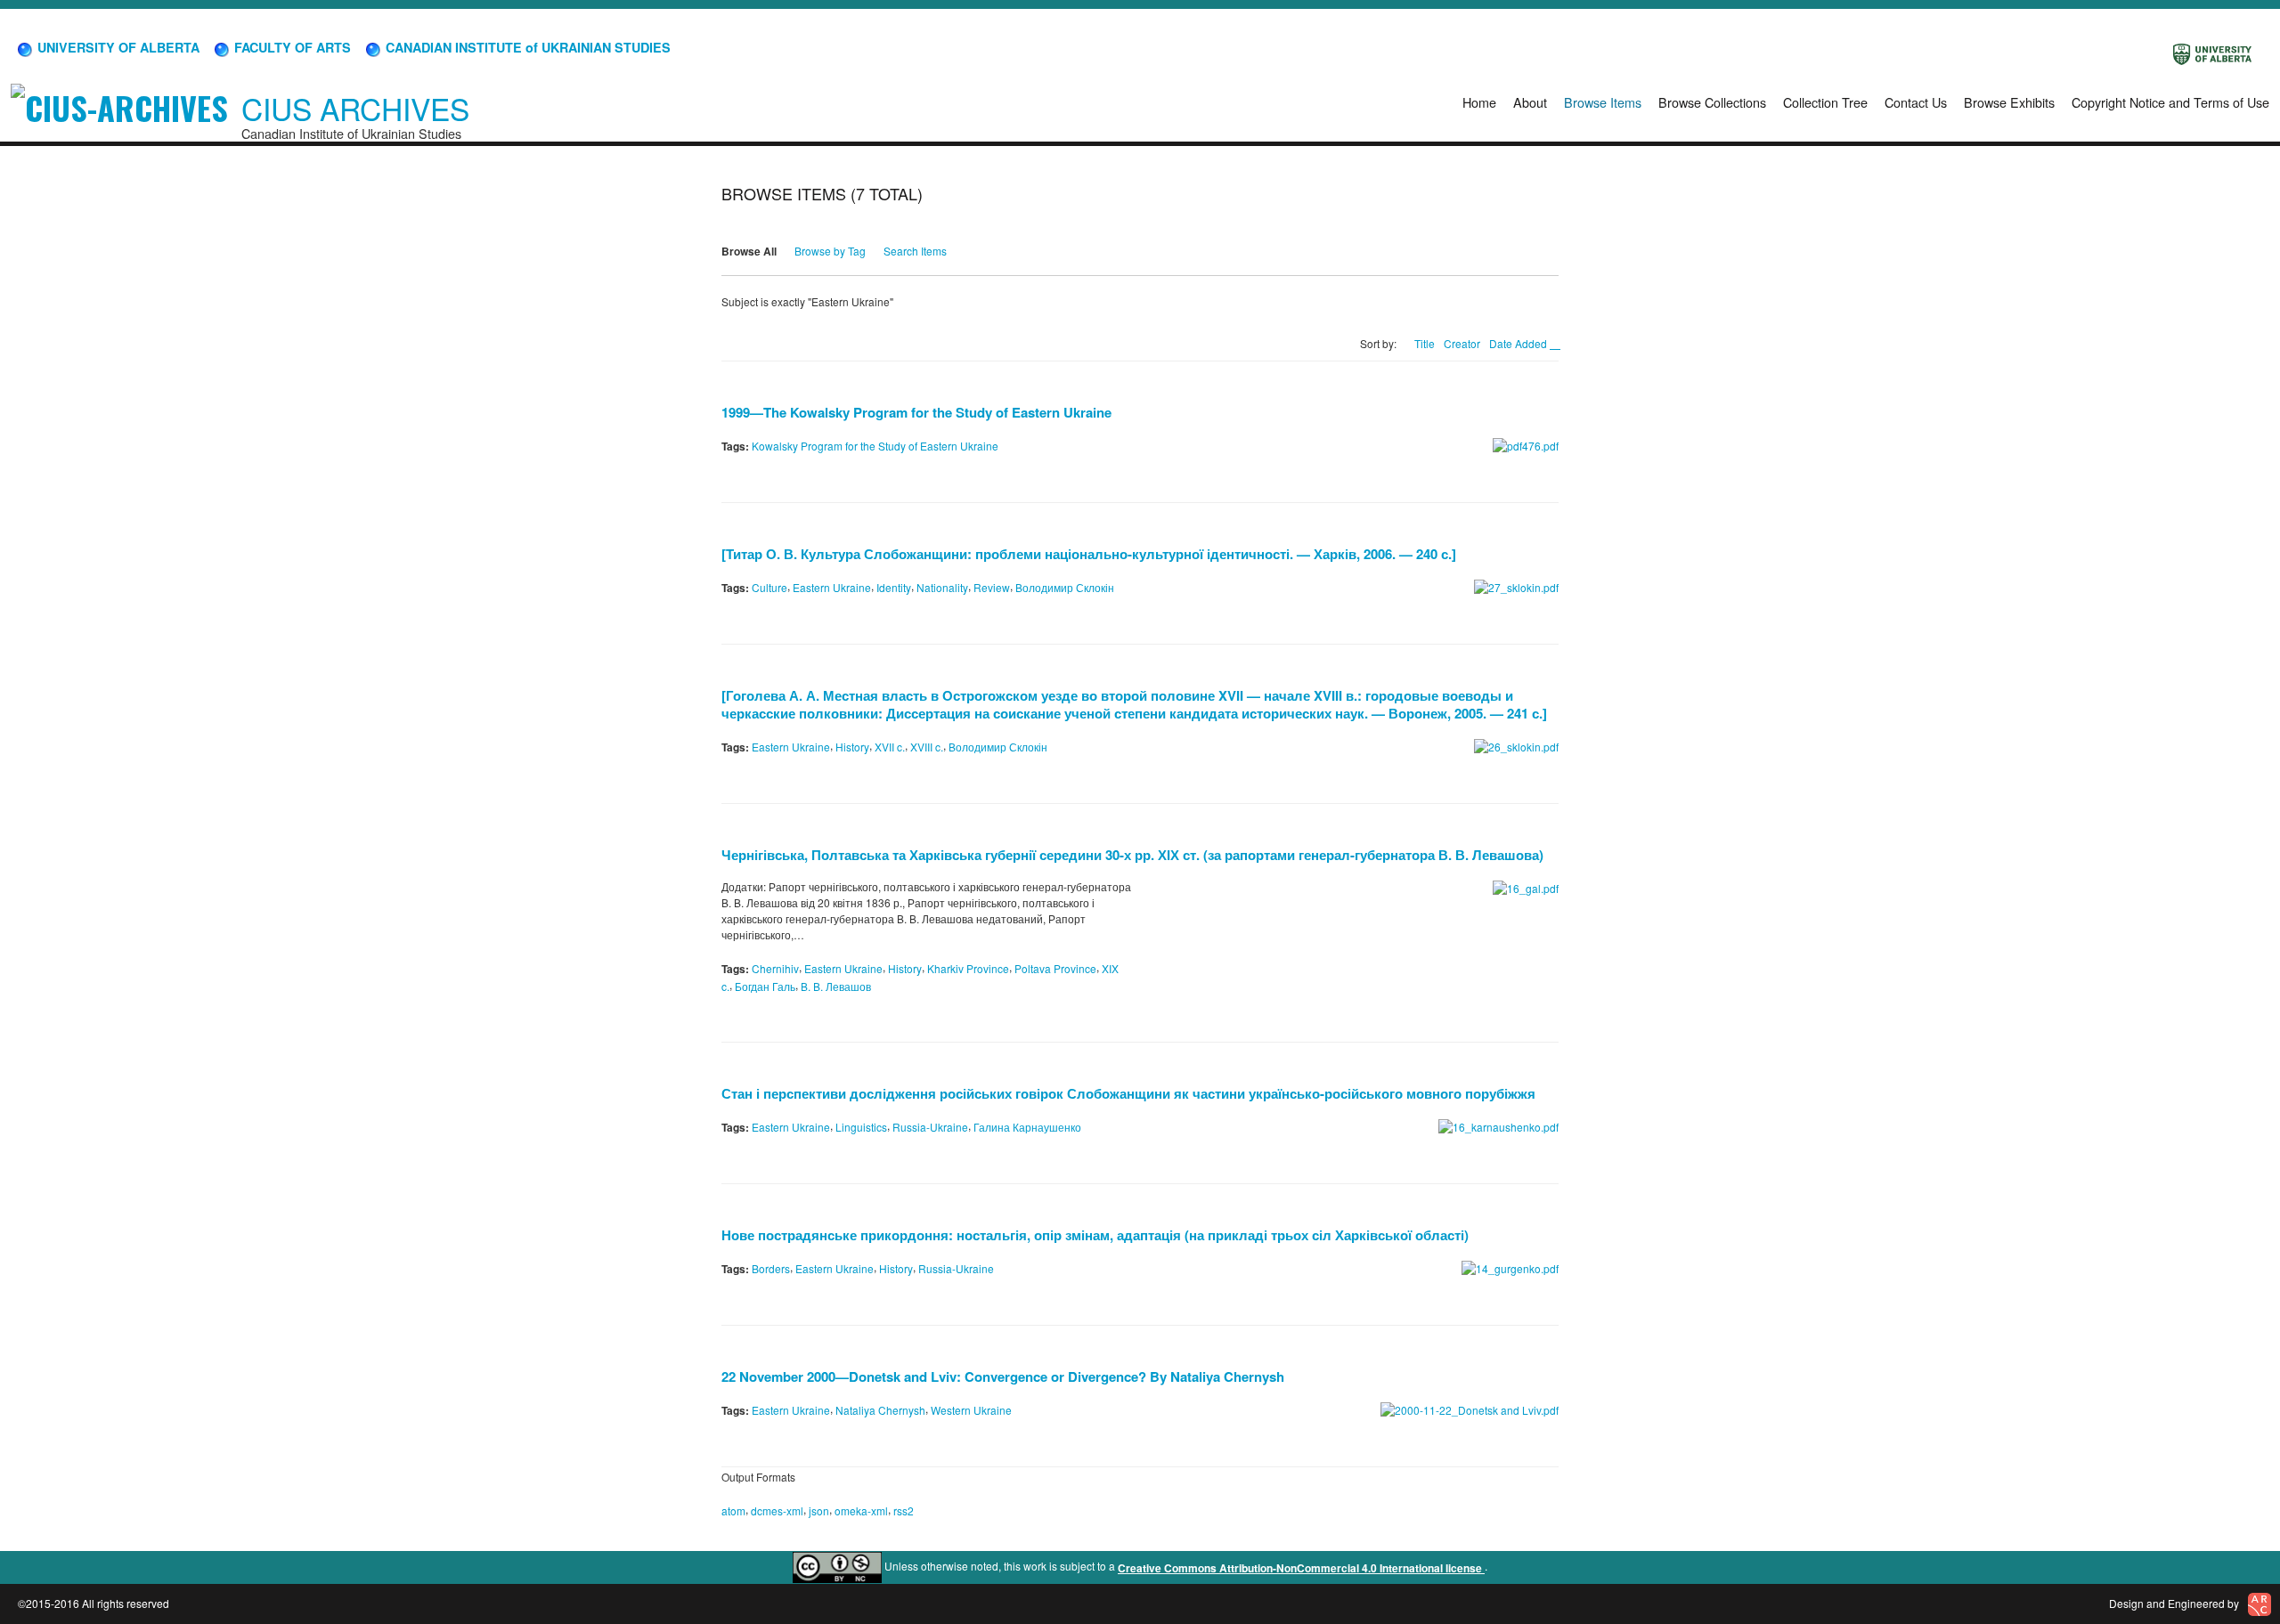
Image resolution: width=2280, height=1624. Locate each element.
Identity (894, 587)
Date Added (1519, 343)
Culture (769, 587)
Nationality (942, 587)
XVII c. (890, 747)
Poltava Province (1055, 968)
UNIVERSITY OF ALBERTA (117, 47)
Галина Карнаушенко (1027, 1127)
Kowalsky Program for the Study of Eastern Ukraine (875, 446)
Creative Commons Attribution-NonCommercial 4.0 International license (1301, 1568)
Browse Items (1603, 102)
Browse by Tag (830, 251)
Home (1479, 102)
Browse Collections (1712, 102)
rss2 (904, 1510)
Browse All (749, 251)
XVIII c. (927, 747)
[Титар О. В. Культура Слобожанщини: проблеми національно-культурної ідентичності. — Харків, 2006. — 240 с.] (1089, 554)
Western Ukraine (971, 1410)
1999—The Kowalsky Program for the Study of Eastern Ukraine (916, 412)
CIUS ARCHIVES (355, 108)
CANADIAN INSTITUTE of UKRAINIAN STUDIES (526, 47)
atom (733, 1510)
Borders (771, 1268)
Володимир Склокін (1065, 587)
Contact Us (1916, 102)
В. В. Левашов (836, 985)
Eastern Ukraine (832, 587)
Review (992, 587)
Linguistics (861, 1127)
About (1530, 102)
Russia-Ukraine (930, 1127)
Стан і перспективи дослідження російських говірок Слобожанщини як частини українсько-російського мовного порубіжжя (1128, 1093)
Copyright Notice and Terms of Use (2170, 102)
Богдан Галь (765, 985)
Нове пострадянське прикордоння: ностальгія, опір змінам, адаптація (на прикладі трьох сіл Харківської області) (1095, 1235)
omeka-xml (861, 1510)
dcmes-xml (777, 1510)
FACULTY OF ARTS (291, 47)
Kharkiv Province (968, 968)
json (819, 1510)
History (852, 747)
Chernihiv (775, 968)
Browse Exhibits (2009, 102)
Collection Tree (1825, 102)
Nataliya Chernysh (880, 1410)
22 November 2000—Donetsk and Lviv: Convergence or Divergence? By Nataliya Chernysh (1003, 1376)
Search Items (915, 251)
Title (1425, 343)
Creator (1462, 343)
